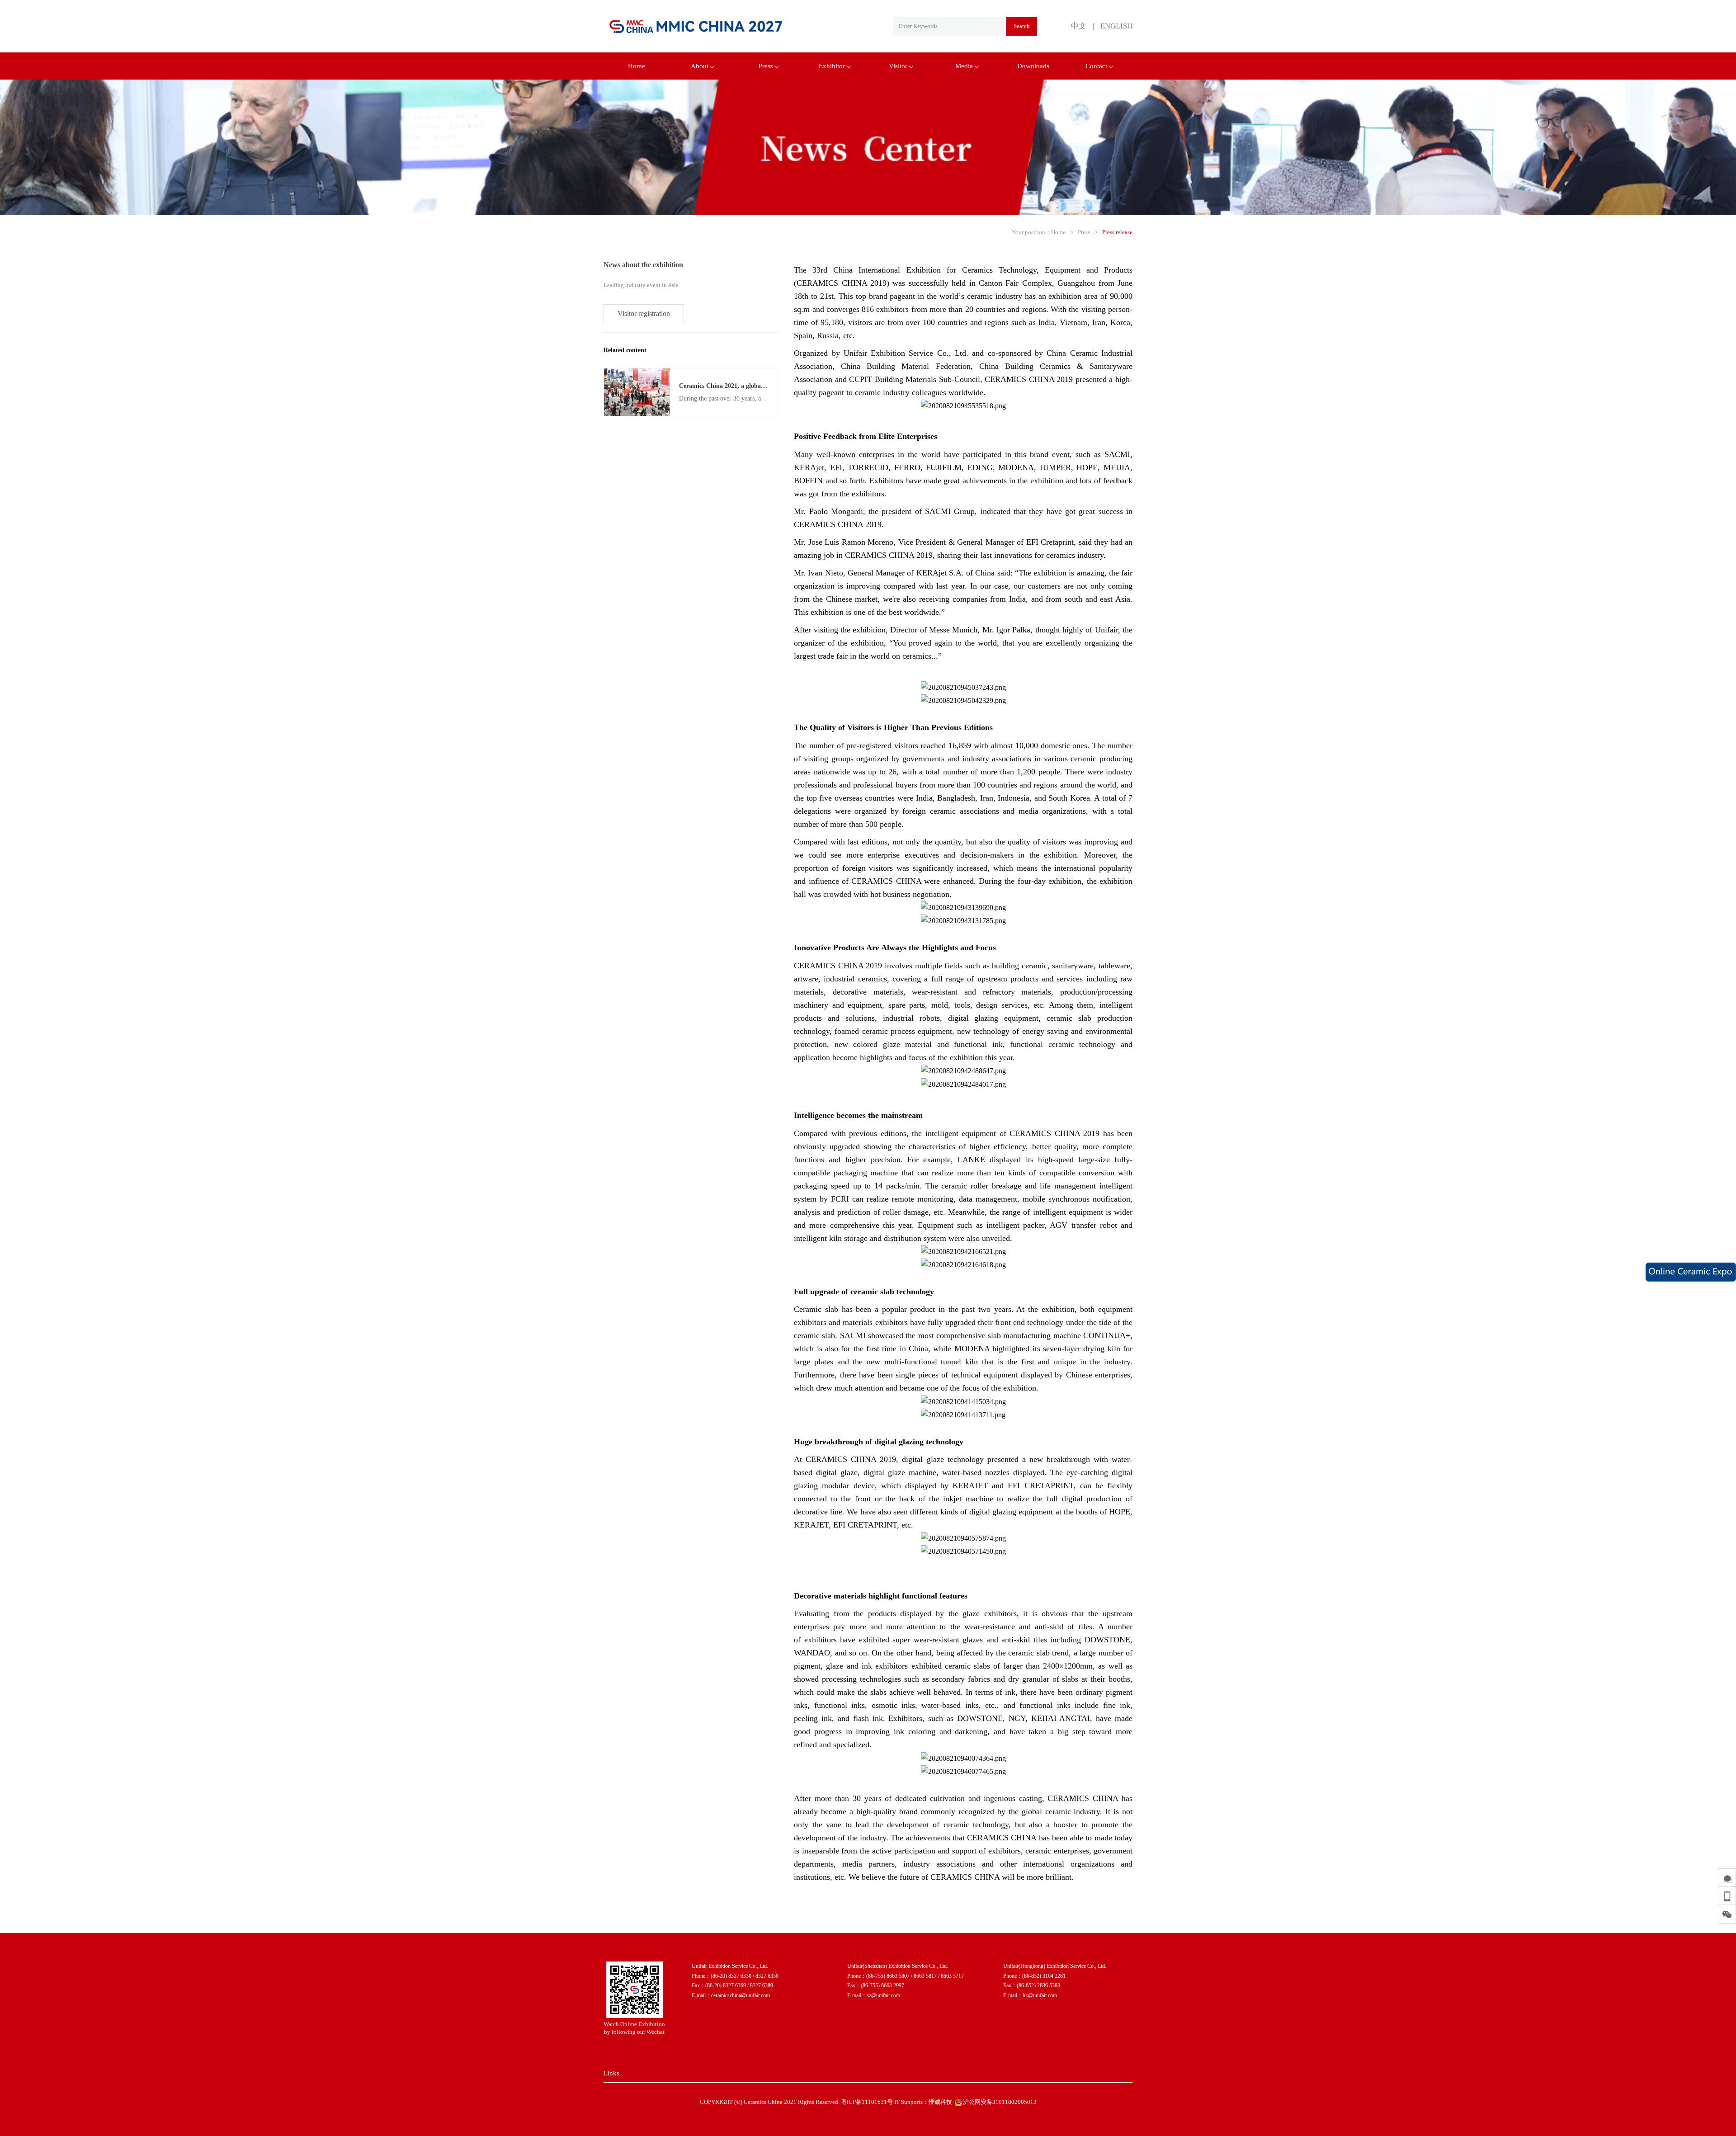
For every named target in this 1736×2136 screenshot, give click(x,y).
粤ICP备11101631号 (867, 2102)
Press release (1117, 232)
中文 (1079, 26)
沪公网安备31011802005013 (999, 2102)
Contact (1096, 66)
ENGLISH (1116, 26)
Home (637, 66)
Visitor (898, 66)
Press (766, 66)
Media (964, 66)
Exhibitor (832, 66)
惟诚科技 (940, 2102)
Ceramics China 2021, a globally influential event (747, 386)
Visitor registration (644, 314)
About (700, 66)
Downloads (1033, 66)
